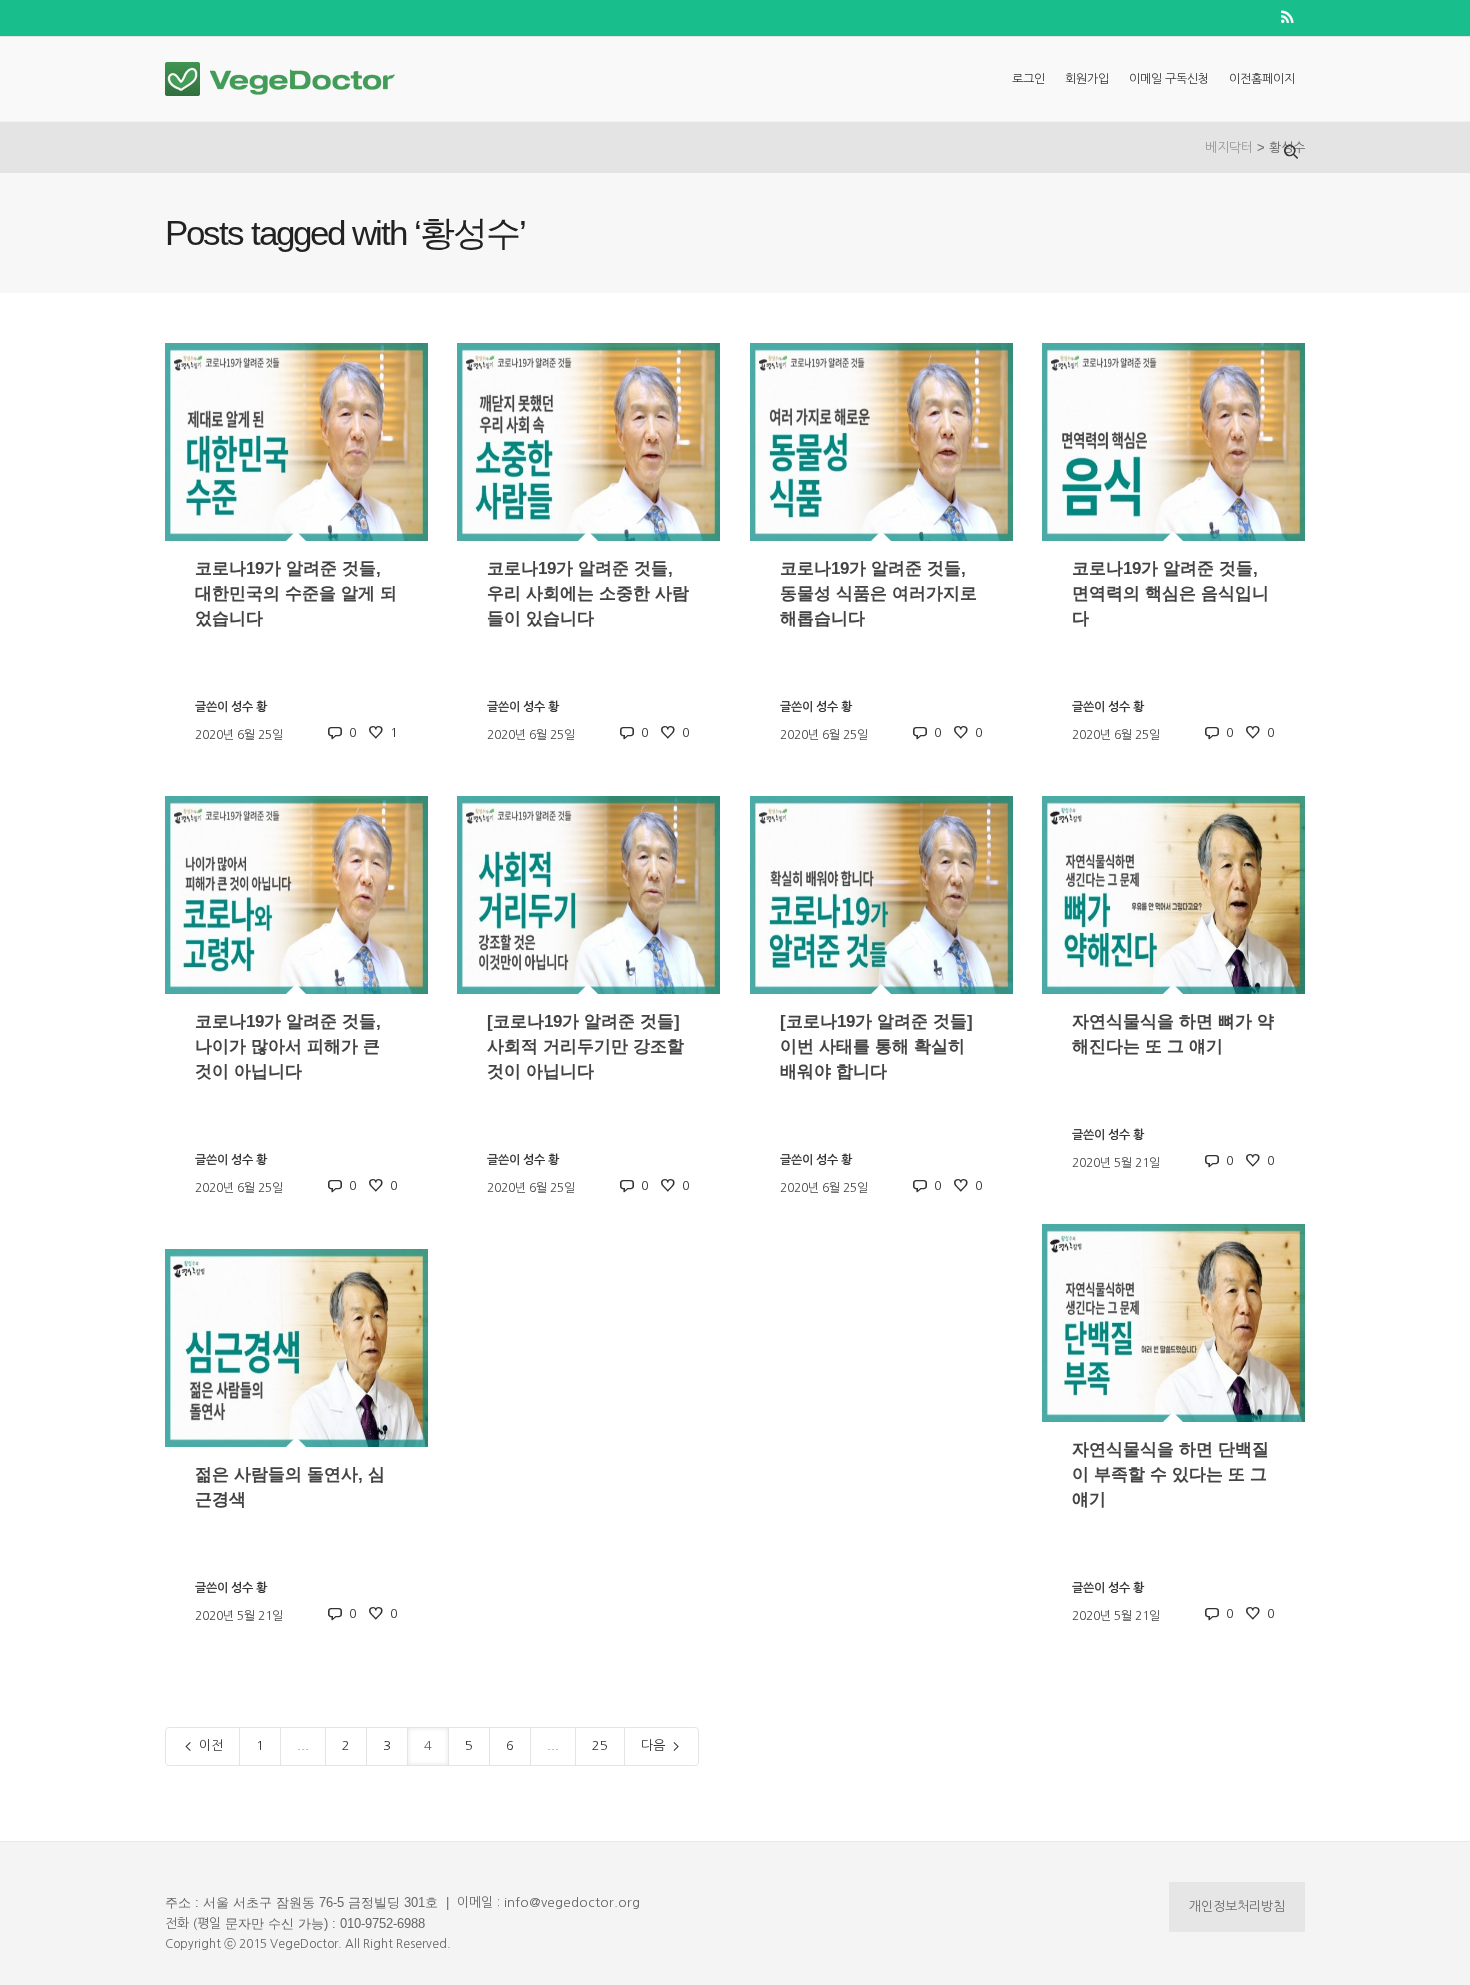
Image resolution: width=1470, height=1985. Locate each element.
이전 (209, 1745)
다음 (655, 1745)
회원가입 (1087, 79)
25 (600, 1745)
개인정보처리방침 (1237, 1906)
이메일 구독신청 (1169, 79)
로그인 (1028, 79)
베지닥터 (1229, 147)
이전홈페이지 (1262, 79)
